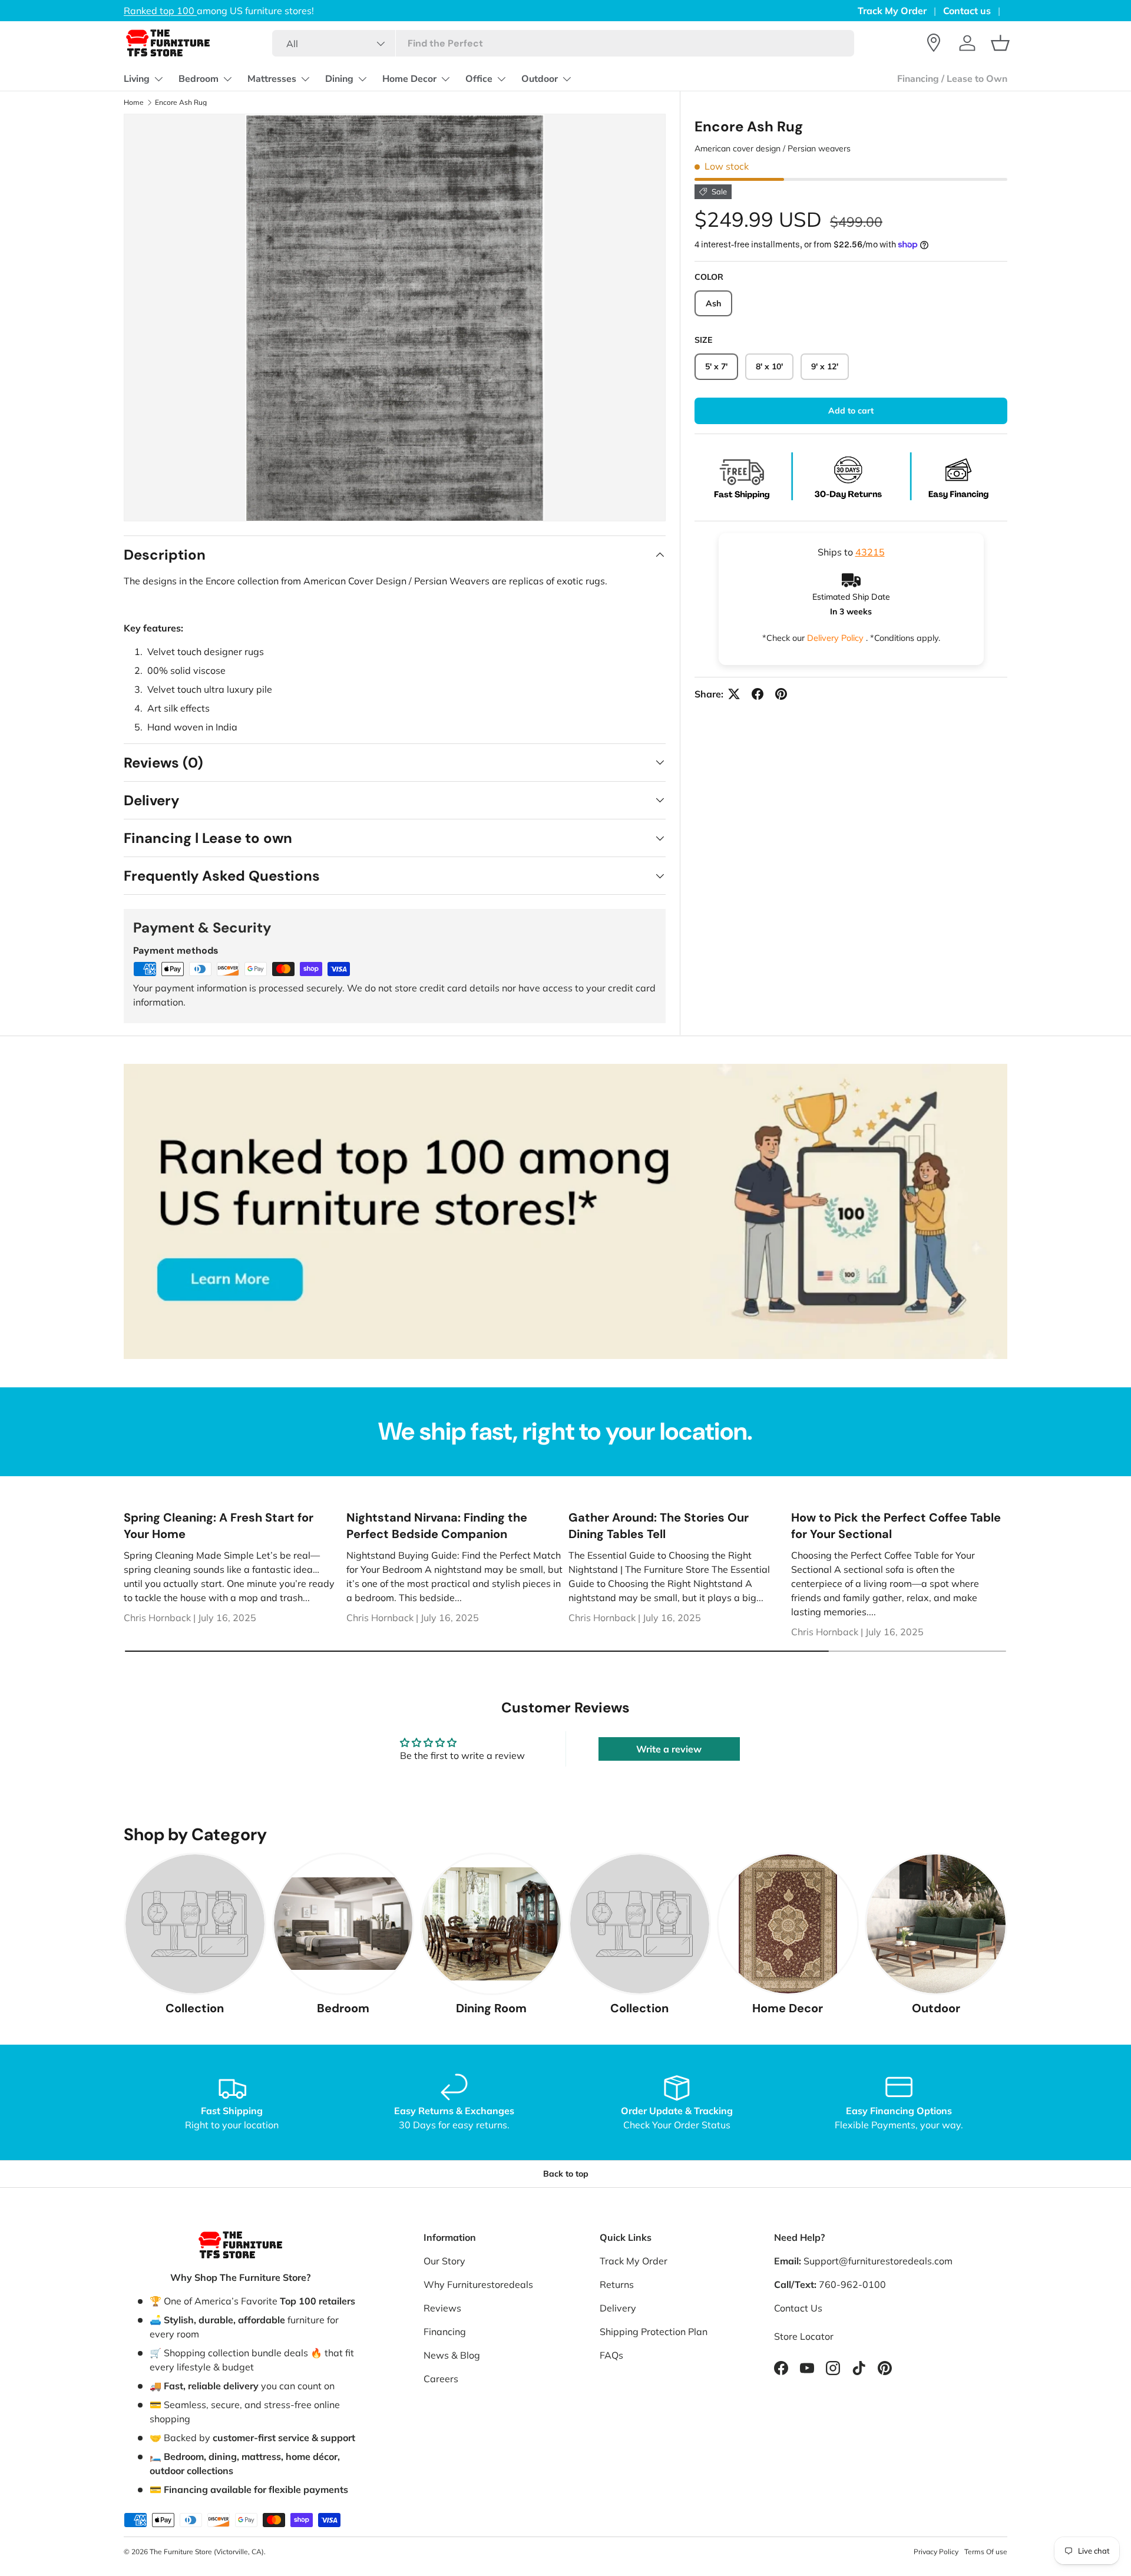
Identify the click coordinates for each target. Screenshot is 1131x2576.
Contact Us (798, 2308)
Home (134, 102)
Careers (441, 2379)
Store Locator (804, 2336)
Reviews (442, 2308)
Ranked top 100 (228, 11)
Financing (445, 2332)
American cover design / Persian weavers (773, 148)
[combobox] (563, 43)
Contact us (967, 11)
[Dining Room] (491, 1924)
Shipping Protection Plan (654, 2332)
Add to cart (851, 411)
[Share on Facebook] (758, 694)
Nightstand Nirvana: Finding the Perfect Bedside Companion (437, 1526)
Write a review (669, 1749)
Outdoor (540, 79)
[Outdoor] (936, 1924)
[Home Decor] (788, 1924)
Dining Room (491, 2008)
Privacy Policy (936, 2552)
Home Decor (409, 79)
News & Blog (452, 2355)
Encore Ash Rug (181, 102)
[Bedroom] (343, 1924)
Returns (617, 2284)
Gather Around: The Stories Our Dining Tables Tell (659, 1526)
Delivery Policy (836, 638)
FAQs (611, 2355)
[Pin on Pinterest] (781, 694)
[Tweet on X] (734, 694)
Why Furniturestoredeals (478, 2284)
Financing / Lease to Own (952, 79)
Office (479, 79)
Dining (339, 79)
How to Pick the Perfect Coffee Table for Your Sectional (896, 1526)
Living (137, 79)
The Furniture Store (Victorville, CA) (207, 2552)
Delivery (618, 2308)
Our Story (444, 2261)
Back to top (566, 2174)
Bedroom (199, 79)
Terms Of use (986, 2552)
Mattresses (272, 79)
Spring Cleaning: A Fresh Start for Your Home (219, 1526)
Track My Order (892, 11)
